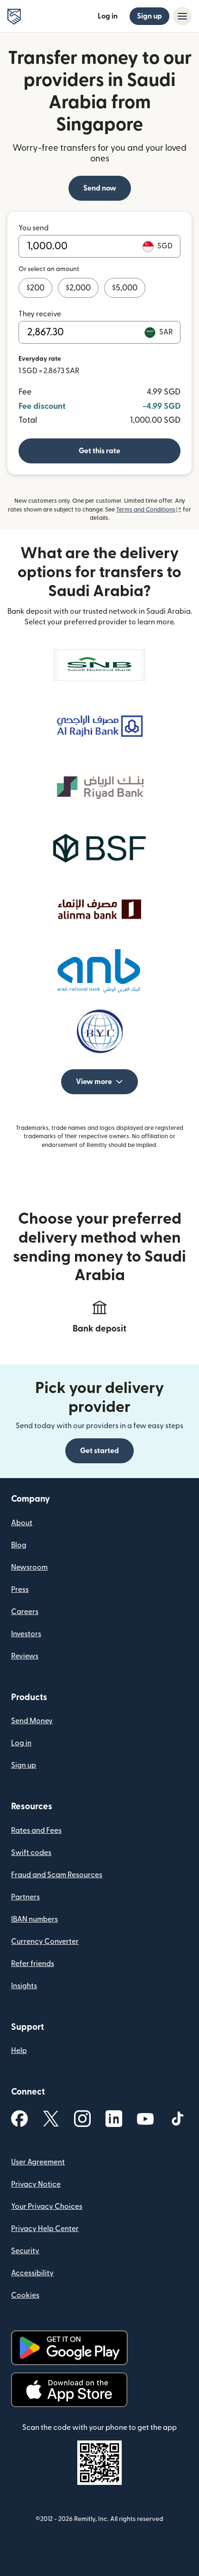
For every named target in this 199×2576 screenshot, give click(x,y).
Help (19, 2051)
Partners (25, 1897)
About (22, 1523)
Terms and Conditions (149, 510)
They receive (40, 314)
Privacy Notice (36, 2184)
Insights (24, 1986)
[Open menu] (182, 16)
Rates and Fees (36, 1830)
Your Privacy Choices (47, 2206)
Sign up (149, 16)
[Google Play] (69, 2348)
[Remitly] (14, 17)
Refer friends (33, 1964)
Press (20, 1590)
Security (25, 2251)
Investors (26, 1634)
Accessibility (32, 2273)
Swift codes (31, 1853)
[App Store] (69, 2390)
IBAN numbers (34, 1919)
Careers (25, 1612)
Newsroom (29, 1567)
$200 (35, 288)
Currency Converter (45, 1941)
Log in (108, 16)
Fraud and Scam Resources (57, 1875)
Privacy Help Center (45, 2229)
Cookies (25, 2295)
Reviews (25, 1656)
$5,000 (125, 288)
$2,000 (78, 288)
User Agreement (38, 2162)
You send (34, 228)
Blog (19, 1545)
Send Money (32, 1721)
